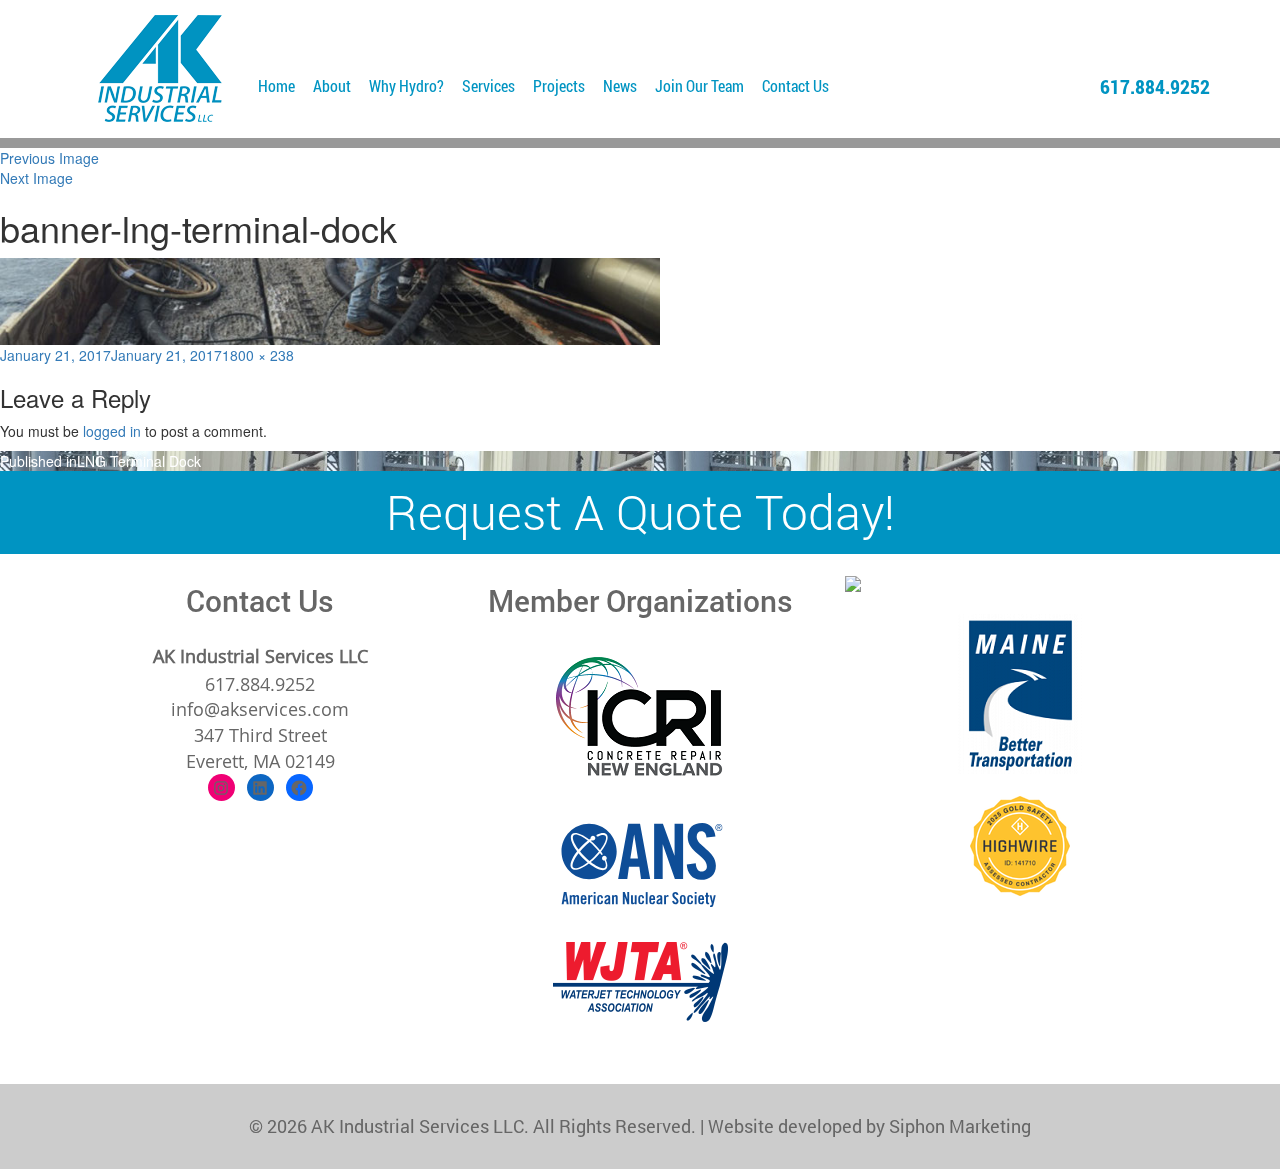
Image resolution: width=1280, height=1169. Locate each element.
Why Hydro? (406, 85)
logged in (112, 431)
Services (488, 85)
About (332, 85)
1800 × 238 (258, 355)
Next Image (36, 178)
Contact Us (795, 85)
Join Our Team (699, 85)
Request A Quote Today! (640, 511)
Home (276, 85)
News (620, 85)
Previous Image (49, 158)
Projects (559, 85)
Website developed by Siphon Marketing (869, 1126)
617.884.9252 (1155, 86)
